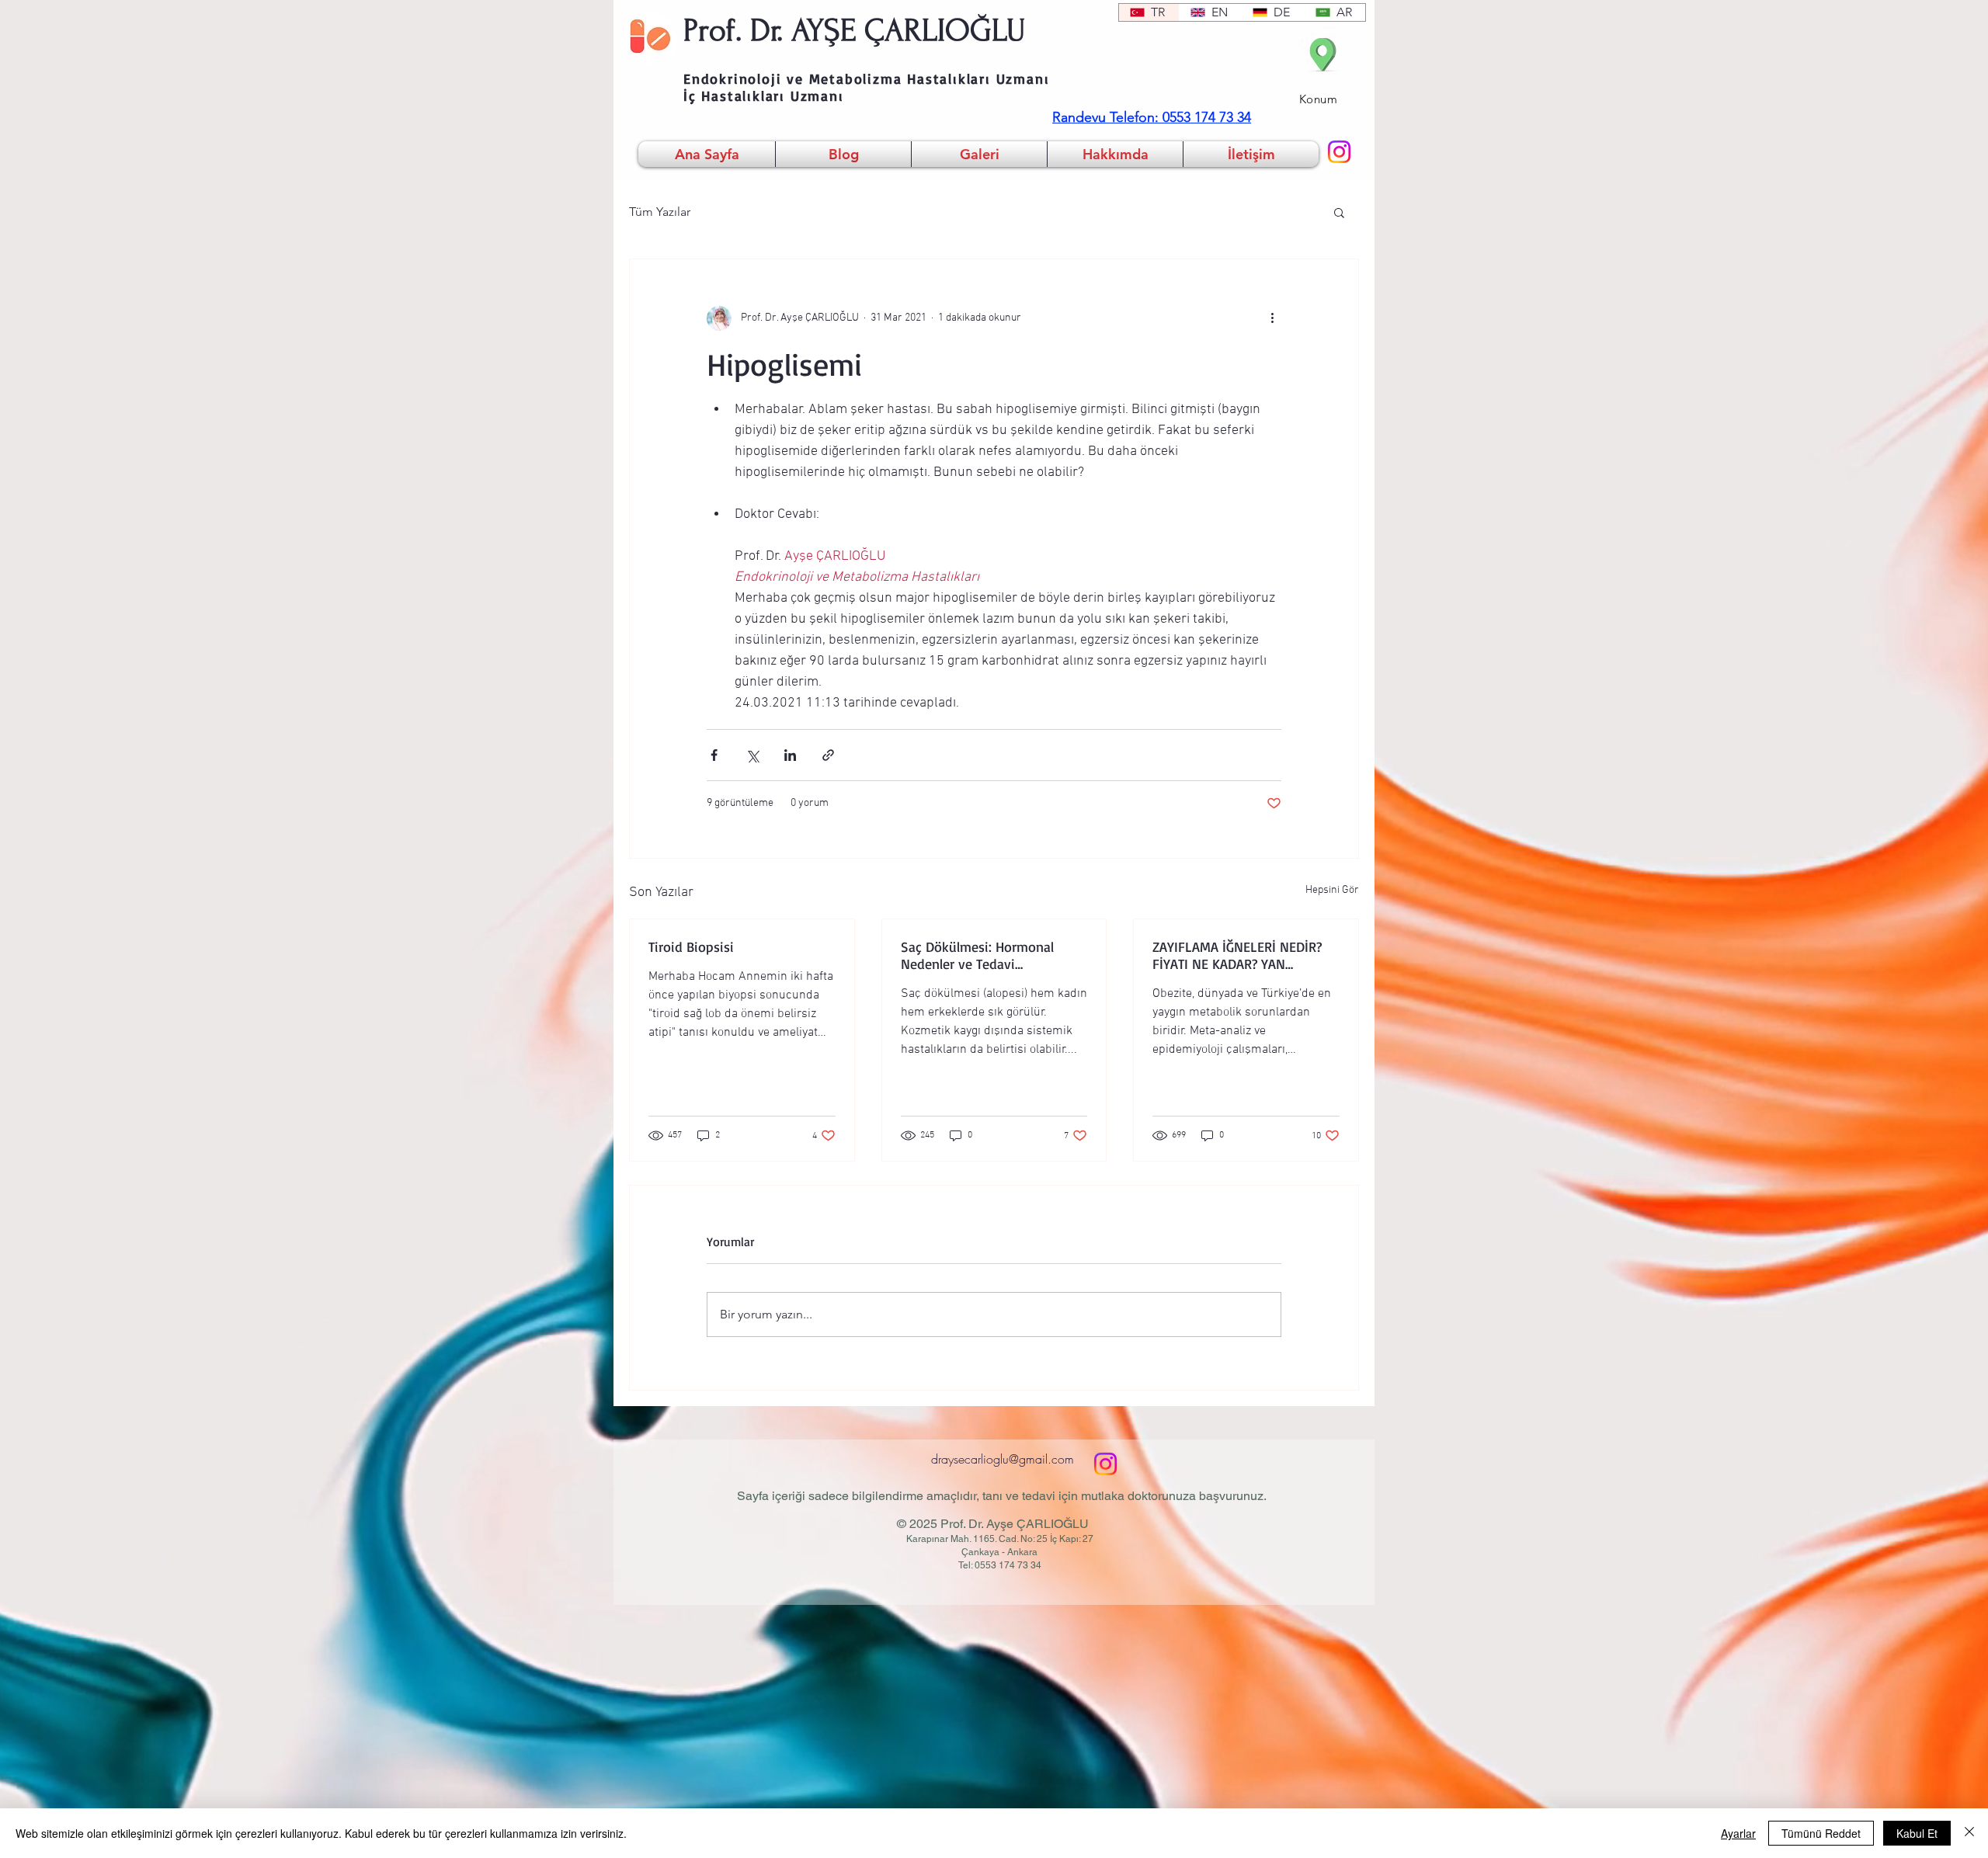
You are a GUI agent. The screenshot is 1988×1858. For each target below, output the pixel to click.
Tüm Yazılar (660, 212)
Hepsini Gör (1332, 890)
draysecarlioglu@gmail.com (1003, 1459)
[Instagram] (1339, 152)
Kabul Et (1917, 1833)
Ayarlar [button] (1738, 1833)
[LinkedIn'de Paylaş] (790, 755)
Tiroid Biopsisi (691, 946)
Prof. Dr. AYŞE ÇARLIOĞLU (855, 30)
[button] (1339, 212)
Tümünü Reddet (1821, 1833)
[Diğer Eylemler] (1272, 318)
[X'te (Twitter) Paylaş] (752, 755)
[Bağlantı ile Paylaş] (828, 755)
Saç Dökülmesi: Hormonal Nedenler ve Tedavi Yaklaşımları (977, 955)
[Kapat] (1969, 1833)
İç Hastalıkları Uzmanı (764, 96)
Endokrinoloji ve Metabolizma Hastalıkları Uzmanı (866, 78)
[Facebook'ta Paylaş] (714, 755)
